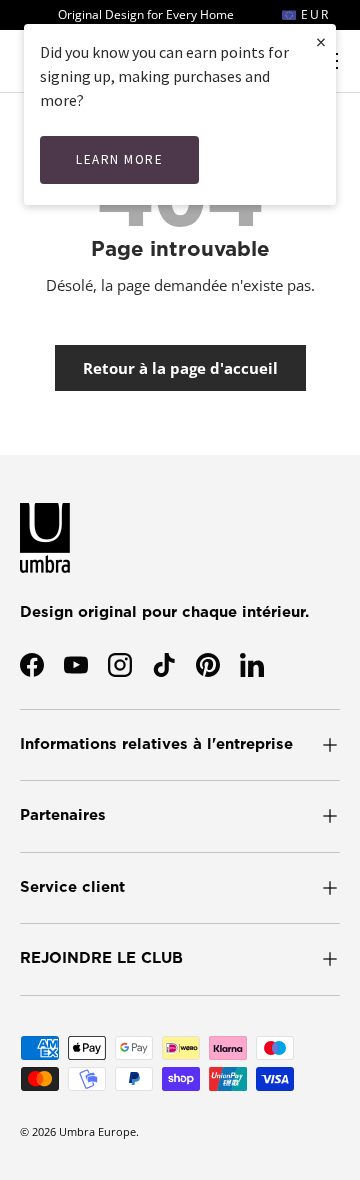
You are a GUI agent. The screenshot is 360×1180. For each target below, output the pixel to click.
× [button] (321, 41)
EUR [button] (313, 14)
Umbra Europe (97, 1131)
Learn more (119, 159)
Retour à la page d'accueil (180, 368)
